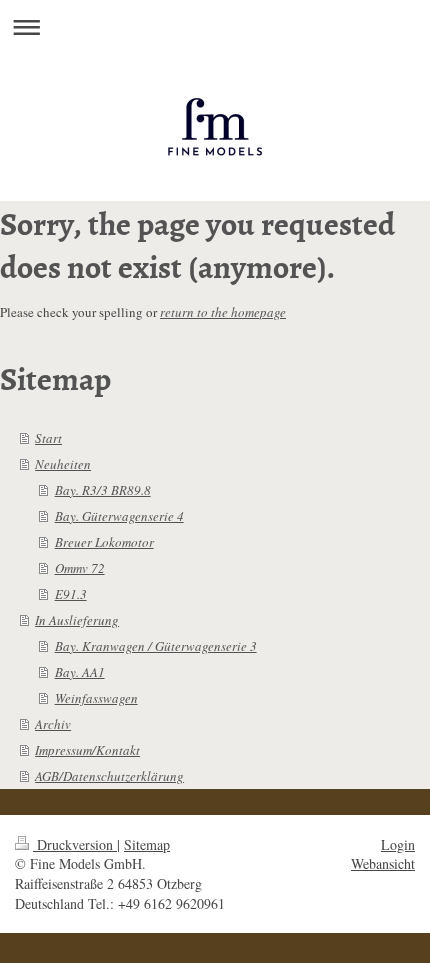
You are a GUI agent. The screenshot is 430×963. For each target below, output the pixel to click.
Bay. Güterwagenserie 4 (119, 516)
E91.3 (71, 594)
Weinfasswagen (96, 698)
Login (398, 844)
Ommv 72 (80, 568)
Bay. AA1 (80, 672)
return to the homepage (223, 312)
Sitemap (147, 844)
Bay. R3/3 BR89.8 (103, 490)
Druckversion (75, 844)
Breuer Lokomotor (104, 542)
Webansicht (383, 863)
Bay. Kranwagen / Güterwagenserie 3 (156, 646)
